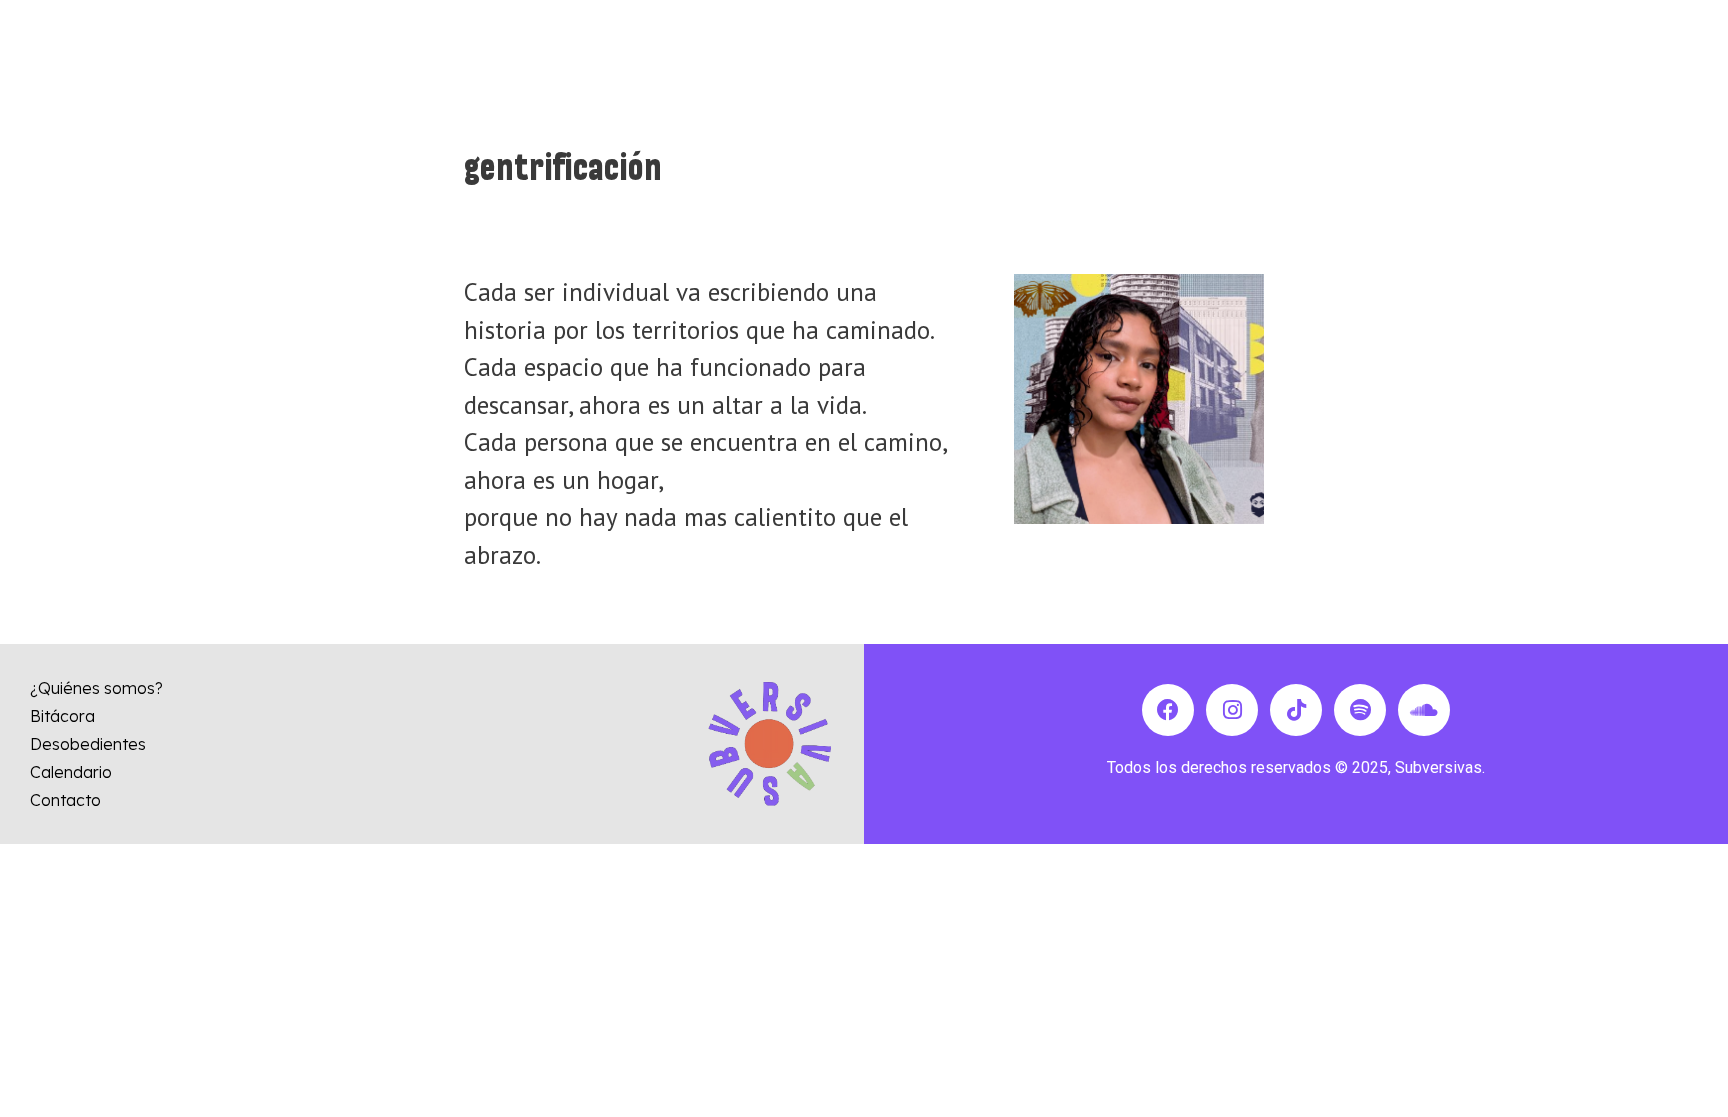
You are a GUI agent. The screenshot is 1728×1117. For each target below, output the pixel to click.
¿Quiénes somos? (96, 688)
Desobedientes (88, 744)
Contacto (65, 800)
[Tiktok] (1296, 710)
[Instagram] (1232, 710)
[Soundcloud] (1424, 710)
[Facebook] (1168, 710)
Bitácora (62, 716)
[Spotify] (1360, 710)
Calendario (71, 772)
